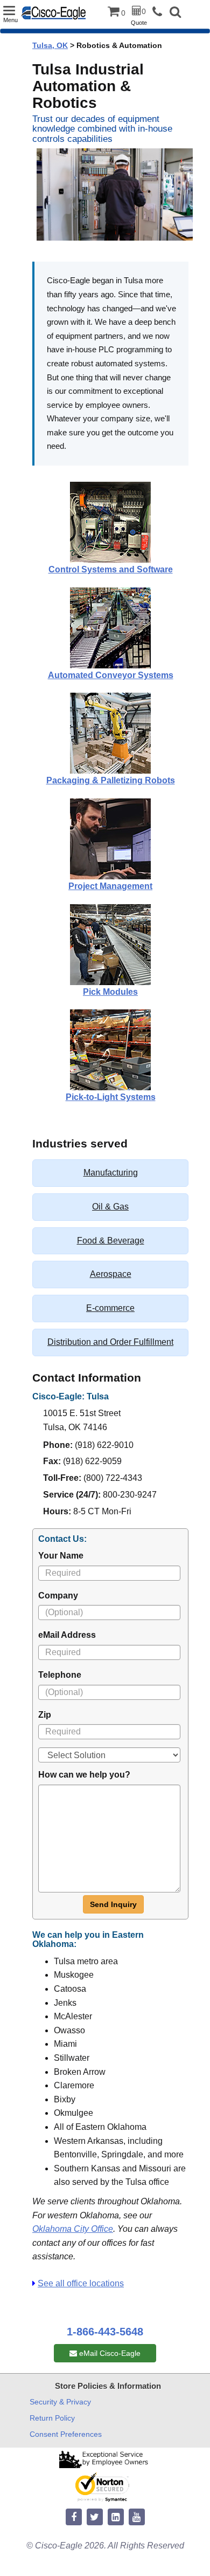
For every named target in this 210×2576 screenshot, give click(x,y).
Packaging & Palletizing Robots (111, 780)
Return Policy (52, 2418)
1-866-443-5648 (105, 2332)
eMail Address (67, 1635)
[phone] (160, 12)
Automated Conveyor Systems (111, 675)
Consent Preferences (66, 2434)
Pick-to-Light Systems (111, 1097)
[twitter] (95, 2517)
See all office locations (81, 2283)
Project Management (110, 886)
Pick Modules (110, 992)
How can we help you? (84, 1775)
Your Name (61, 1556)
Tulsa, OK (50, 45)
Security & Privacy (60, 2402)
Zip (45, 1715)
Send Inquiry (113, 1904)
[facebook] (74, 2517)
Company (58, 1596)
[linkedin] (116, 2517)
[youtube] (137, 2517)
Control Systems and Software (111, 569)
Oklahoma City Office (73, 2229)
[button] (175, 13)
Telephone (60, 1675)
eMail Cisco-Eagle (109, 2353)
